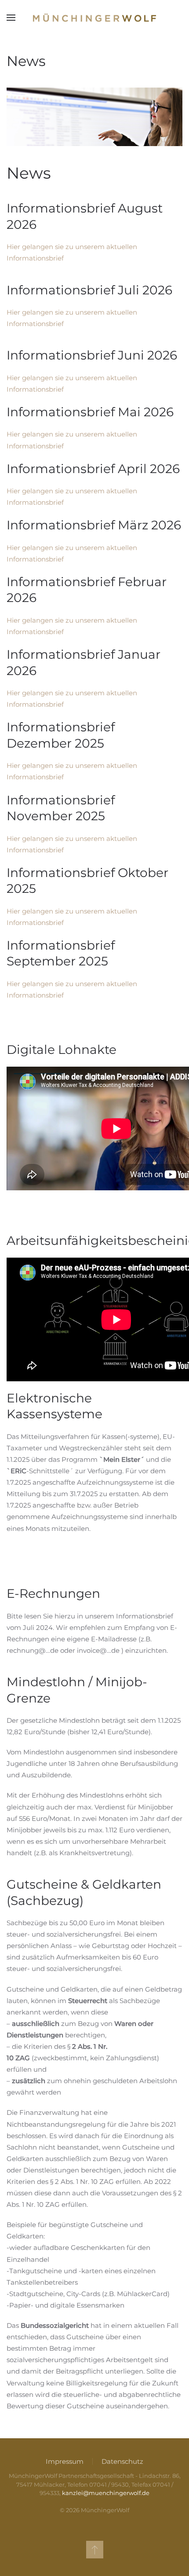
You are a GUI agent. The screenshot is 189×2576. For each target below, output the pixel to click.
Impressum (65, 2461)
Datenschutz (122, 2461)
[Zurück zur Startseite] (94, 18)
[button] (11, 18)
